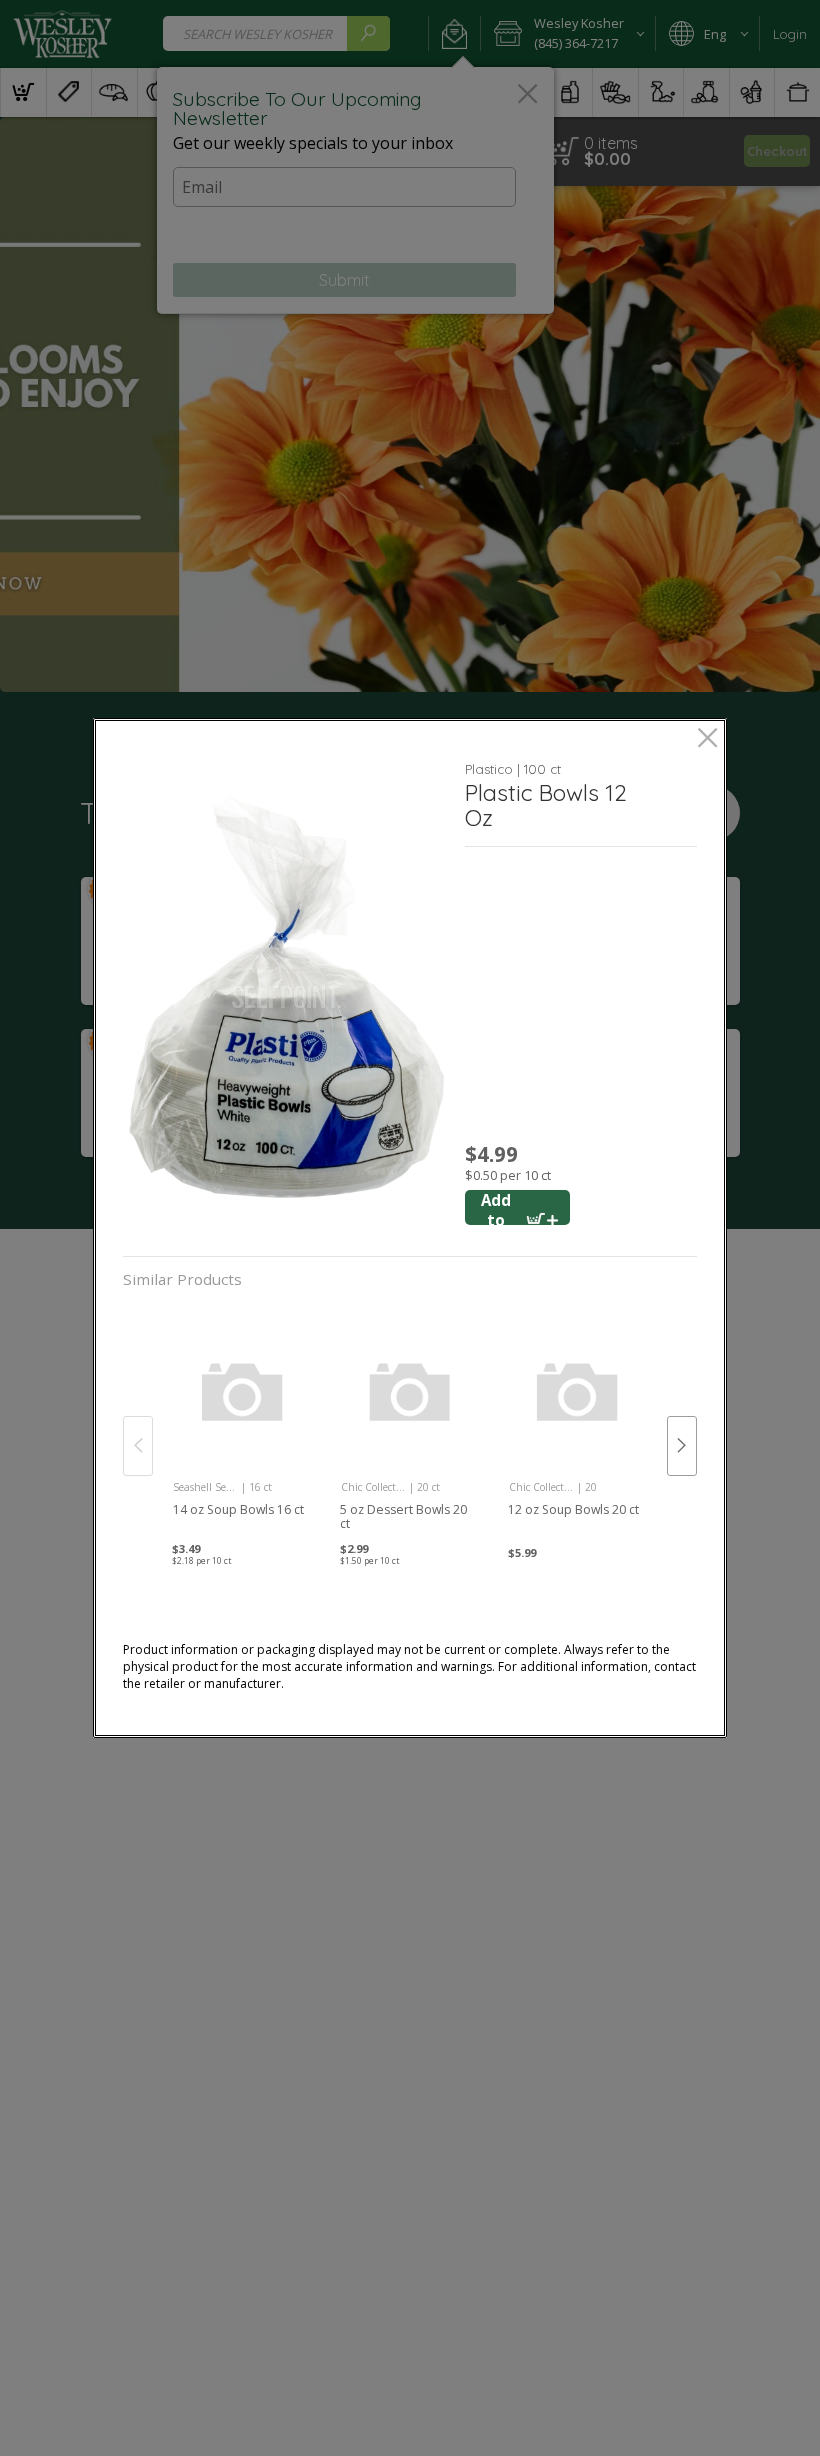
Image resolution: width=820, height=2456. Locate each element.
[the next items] (682, 1446)
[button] (286, 997)
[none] (242, 1425)
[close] (707, 739)
